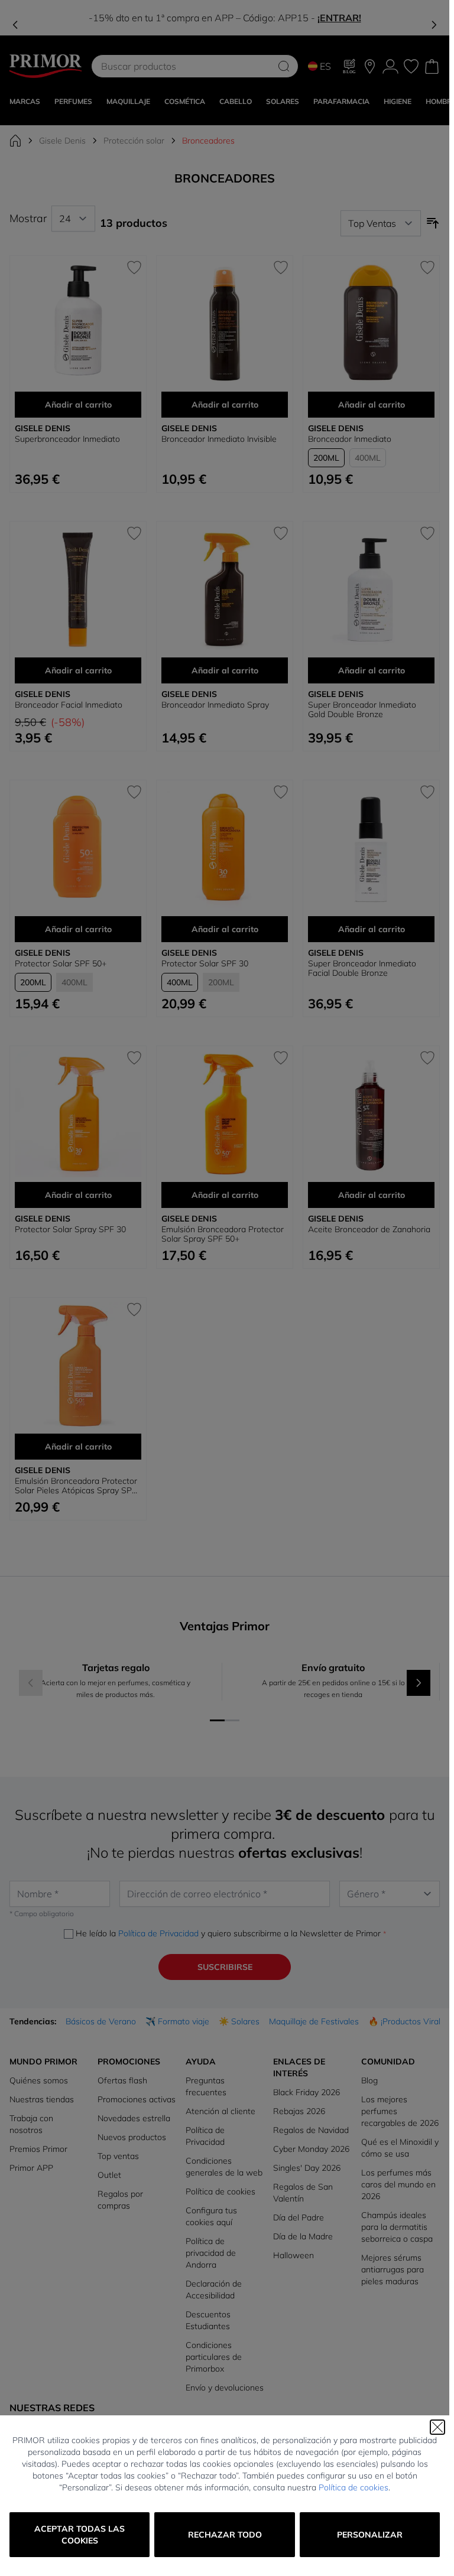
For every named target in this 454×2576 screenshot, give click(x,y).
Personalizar (370, 2535)
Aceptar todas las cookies (80, 2535)
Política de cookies (354, 2487)
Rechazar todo (225, 2535)
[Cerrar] (437, 2427)
